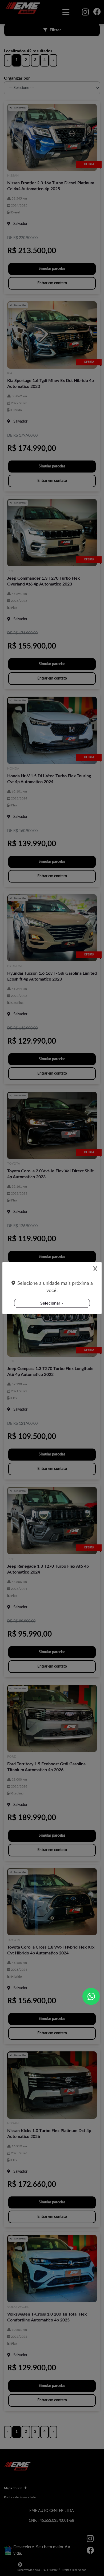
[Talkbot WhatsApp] (91, 1996)
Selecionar (50, 1303)
